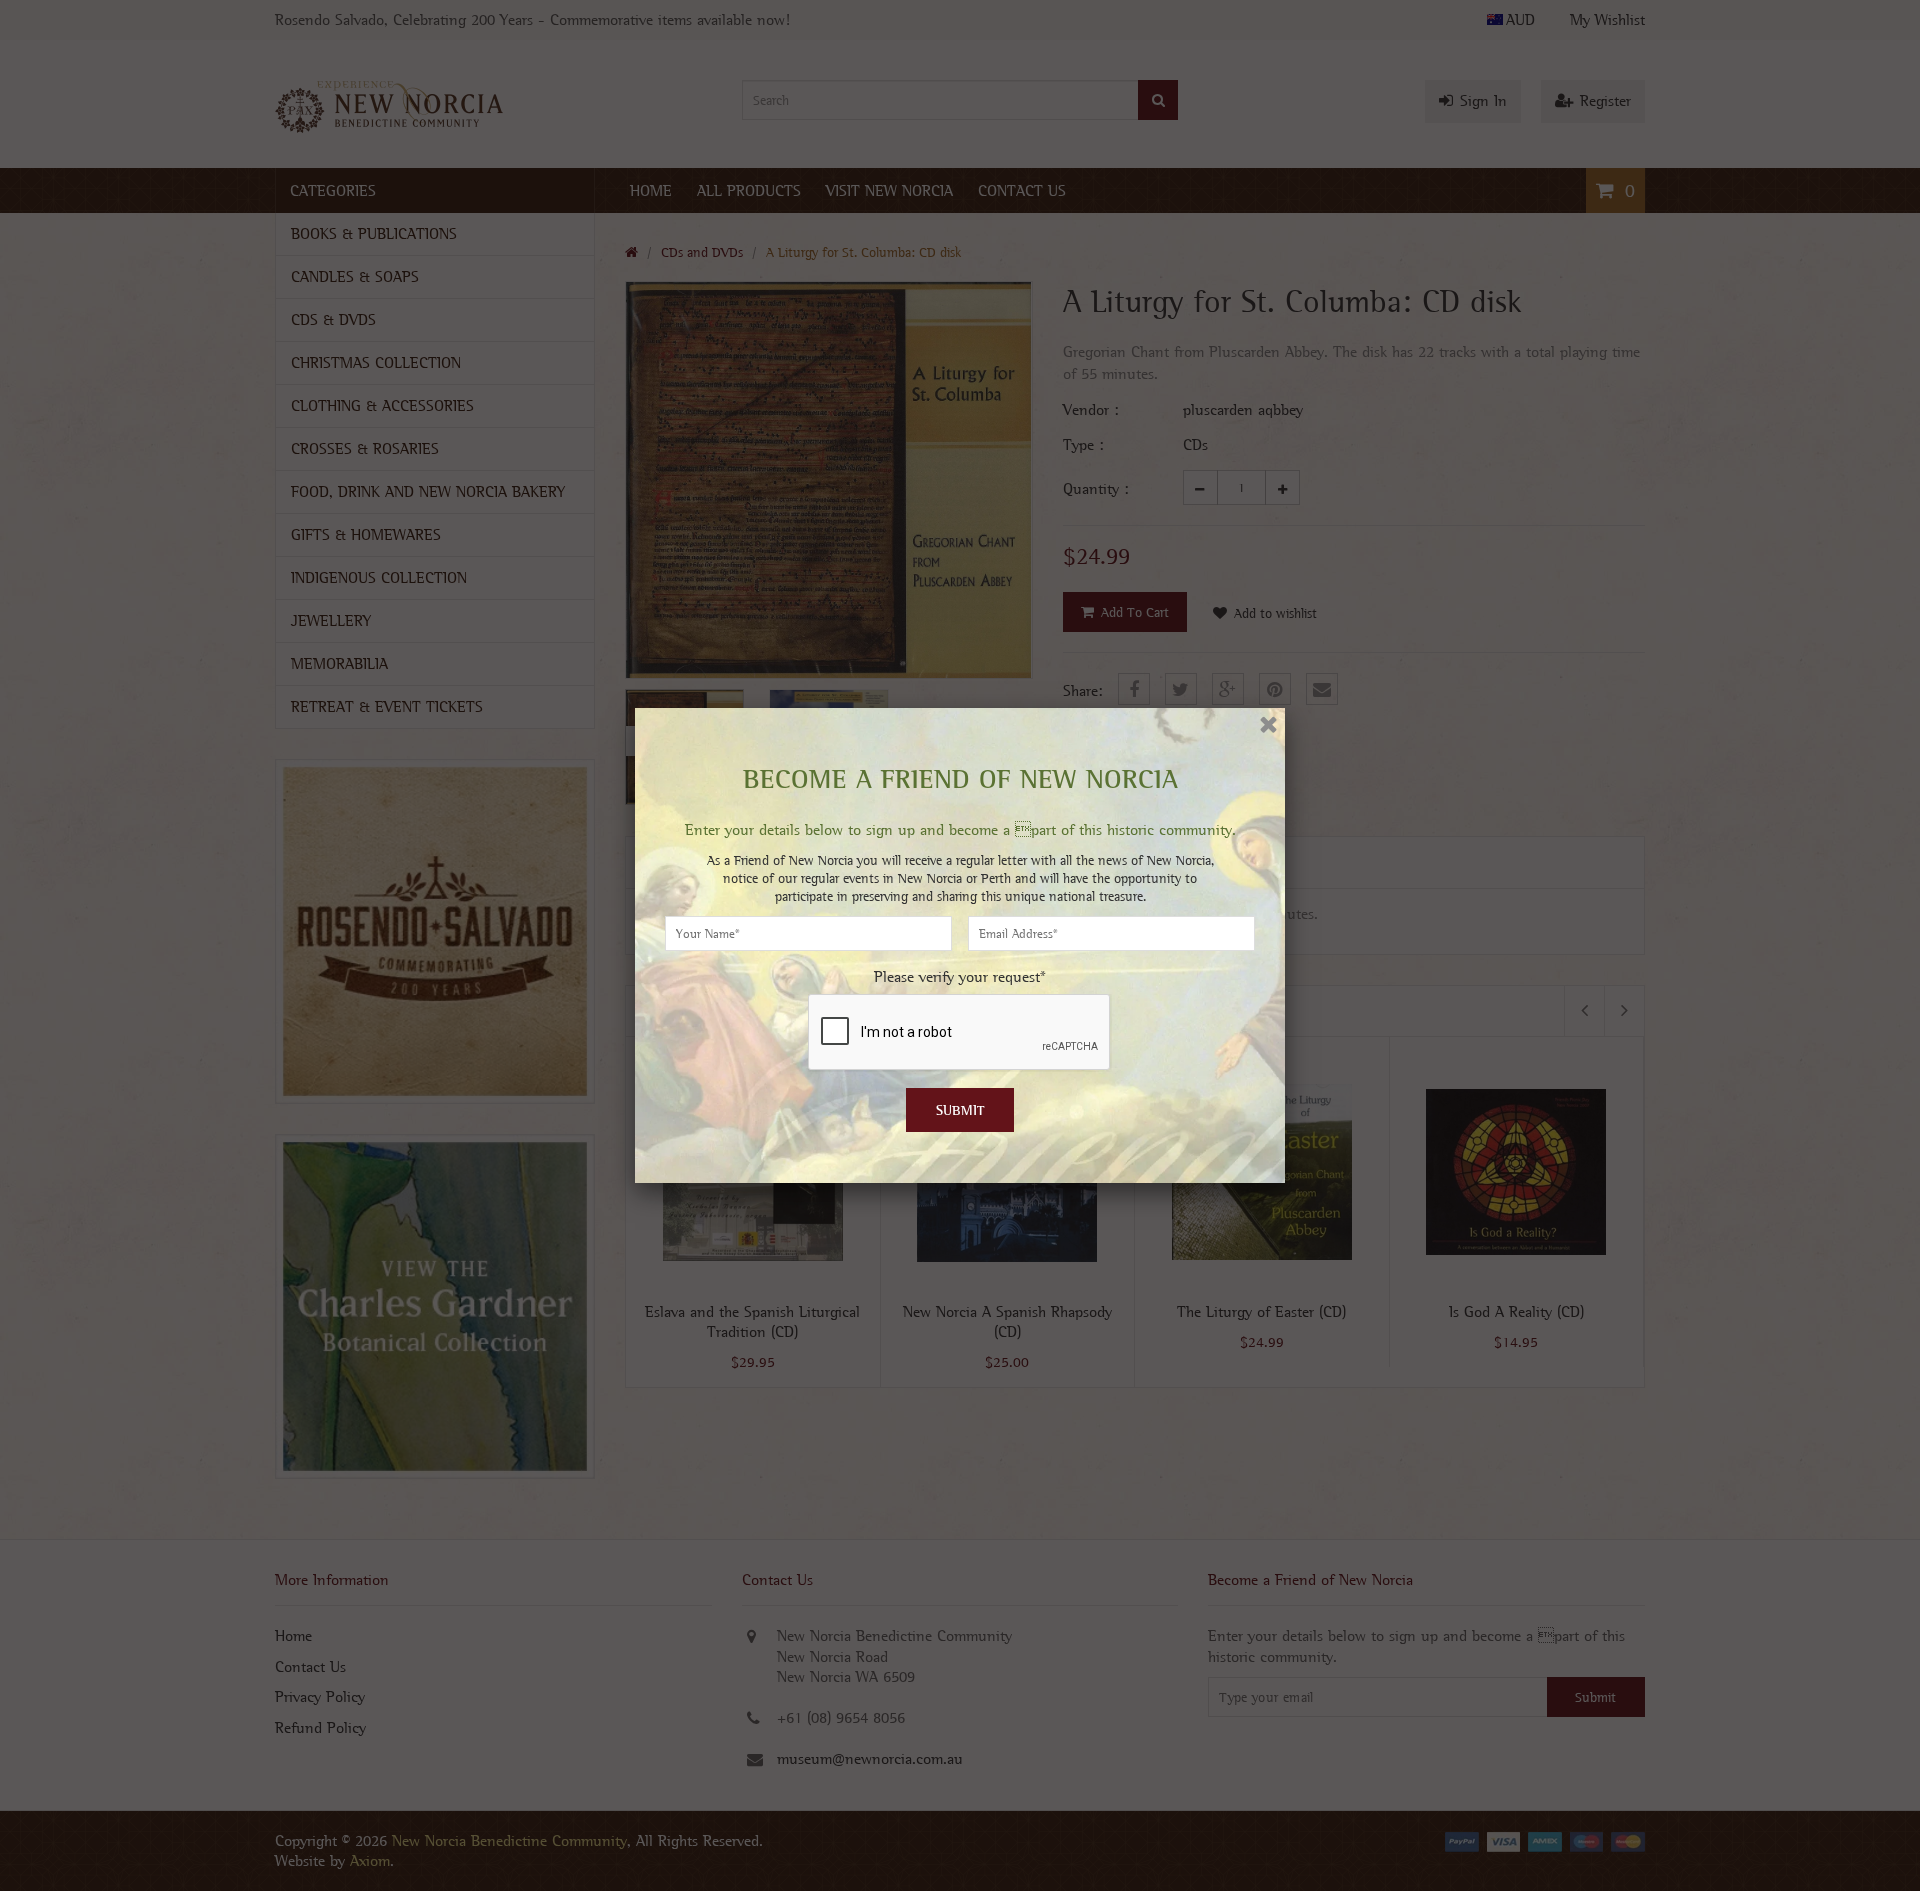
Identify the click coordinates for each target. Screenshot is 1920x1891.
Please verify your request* (960, 976)
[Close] (1268, 724)
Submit (960, 1110)
